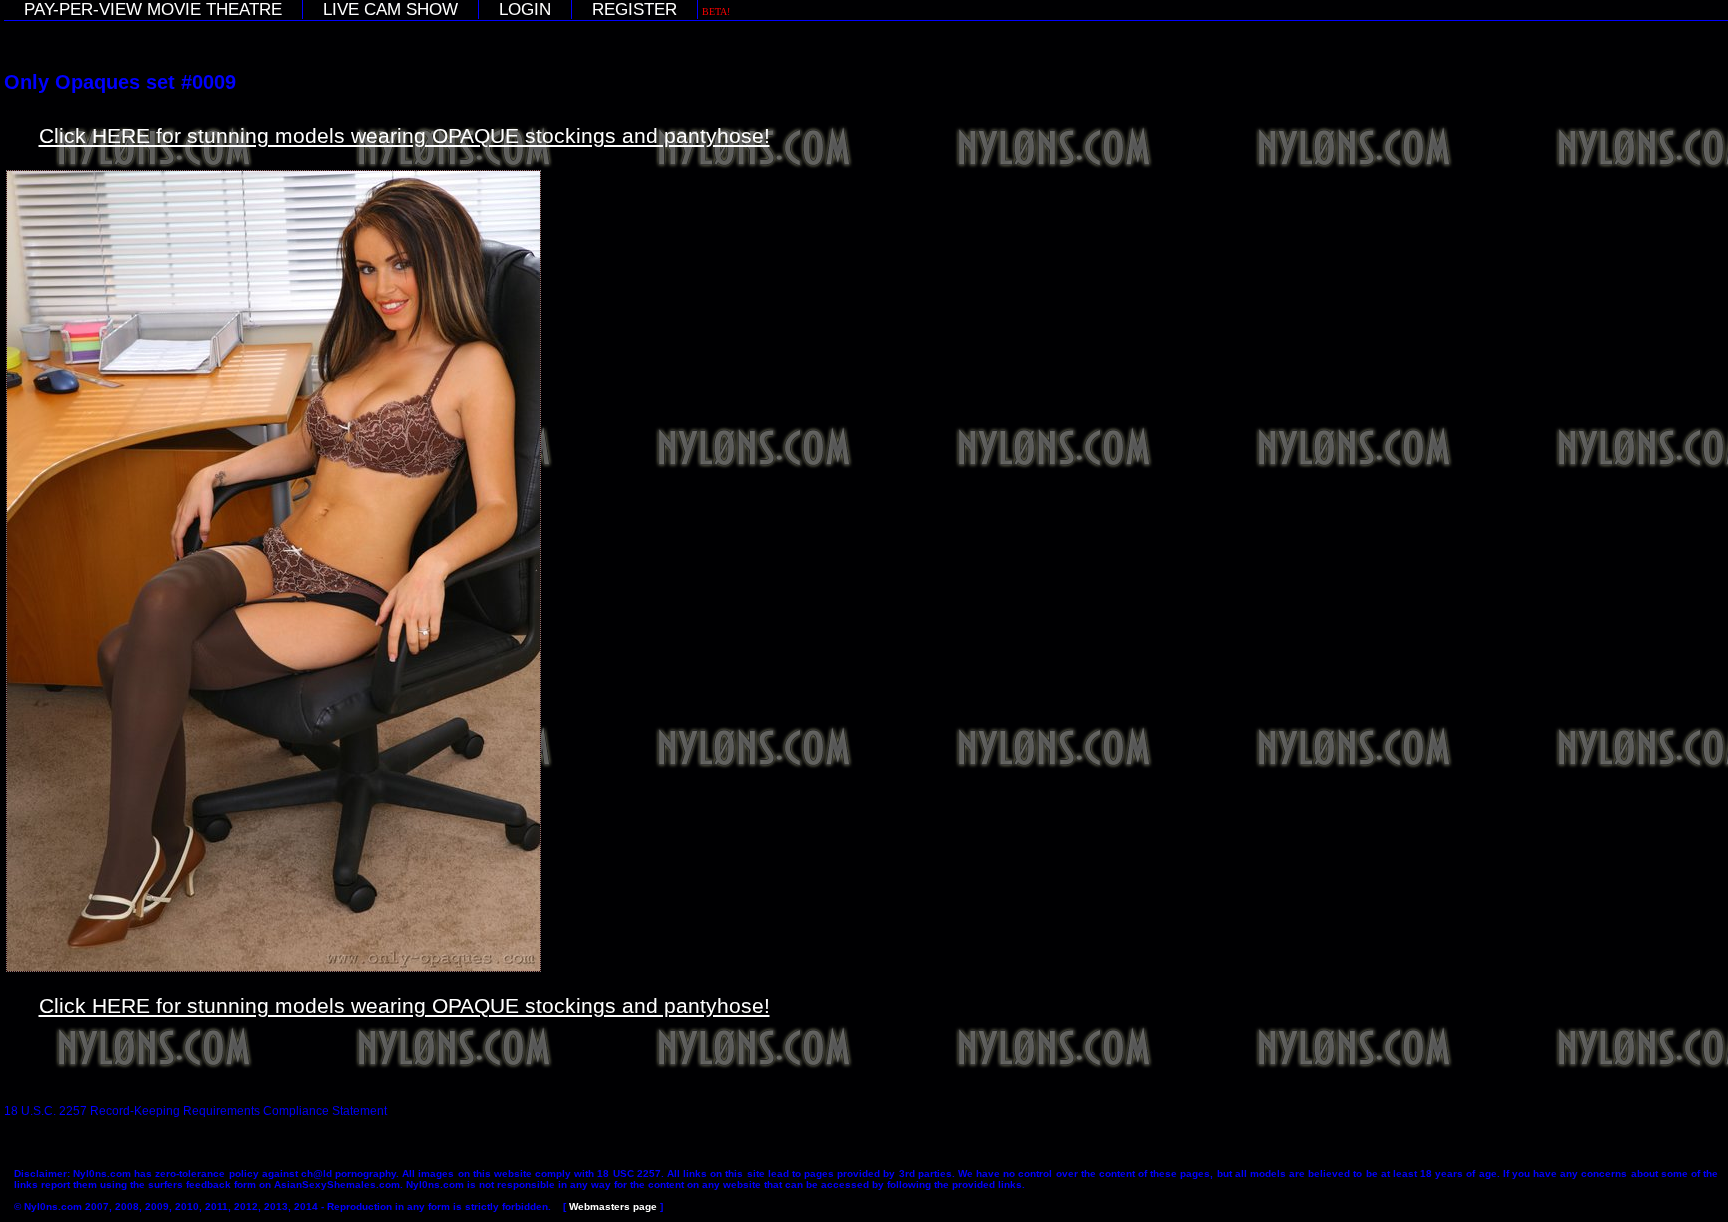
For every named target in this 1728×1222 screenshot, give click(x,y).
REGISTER (634, 9)
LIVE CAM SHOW (390, 9)
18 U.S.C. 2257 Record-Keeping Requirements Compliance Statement (195, 1111)
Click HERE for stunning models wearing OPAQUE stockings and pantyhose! (404, 135)
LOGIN (525, 9)
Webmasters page (613, 1206)
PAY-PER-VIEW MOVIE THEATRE (153, 9)
